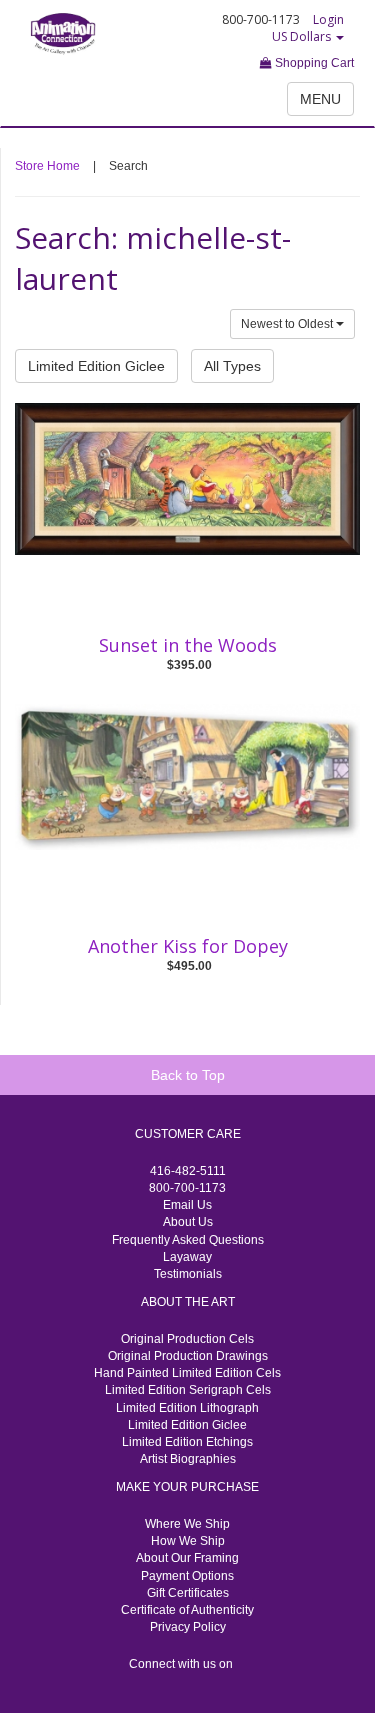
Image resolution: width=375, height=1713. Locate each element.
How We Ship (188, 1541)
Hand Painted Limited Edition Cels (187, 1373)
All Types (232, 366)
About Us (188, 1222)
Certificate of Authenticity (187, 1610)
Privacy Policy (188, 1627)
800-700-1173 (187, 1188)
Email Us (187, 1205)
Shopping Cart (313, 63)
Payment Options (187, 1576)
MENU (320, 99)
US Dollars (303, 36)
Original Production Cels (187, 1339)
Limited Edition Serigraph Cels (188, 1390)
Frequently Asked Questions (188, 1240)
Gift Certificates (188, 1593)
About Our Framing (187, 1558)
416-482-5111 (188, 1171)
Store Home (47, 166)
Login (328, 19)
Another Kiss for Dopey (188, 946)
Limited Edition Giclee (96, 366)
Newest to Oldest (288, 324)
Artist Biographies (188, 1459)
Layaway (187, 1257)
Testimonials (188, 1274)
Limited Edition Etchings (187, 1442)
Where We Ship (187, 1524)
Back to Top (188, 1075)
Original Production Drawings (188, 1356)
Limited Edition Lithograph (187, 1408)
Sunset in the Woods (188, 645)
